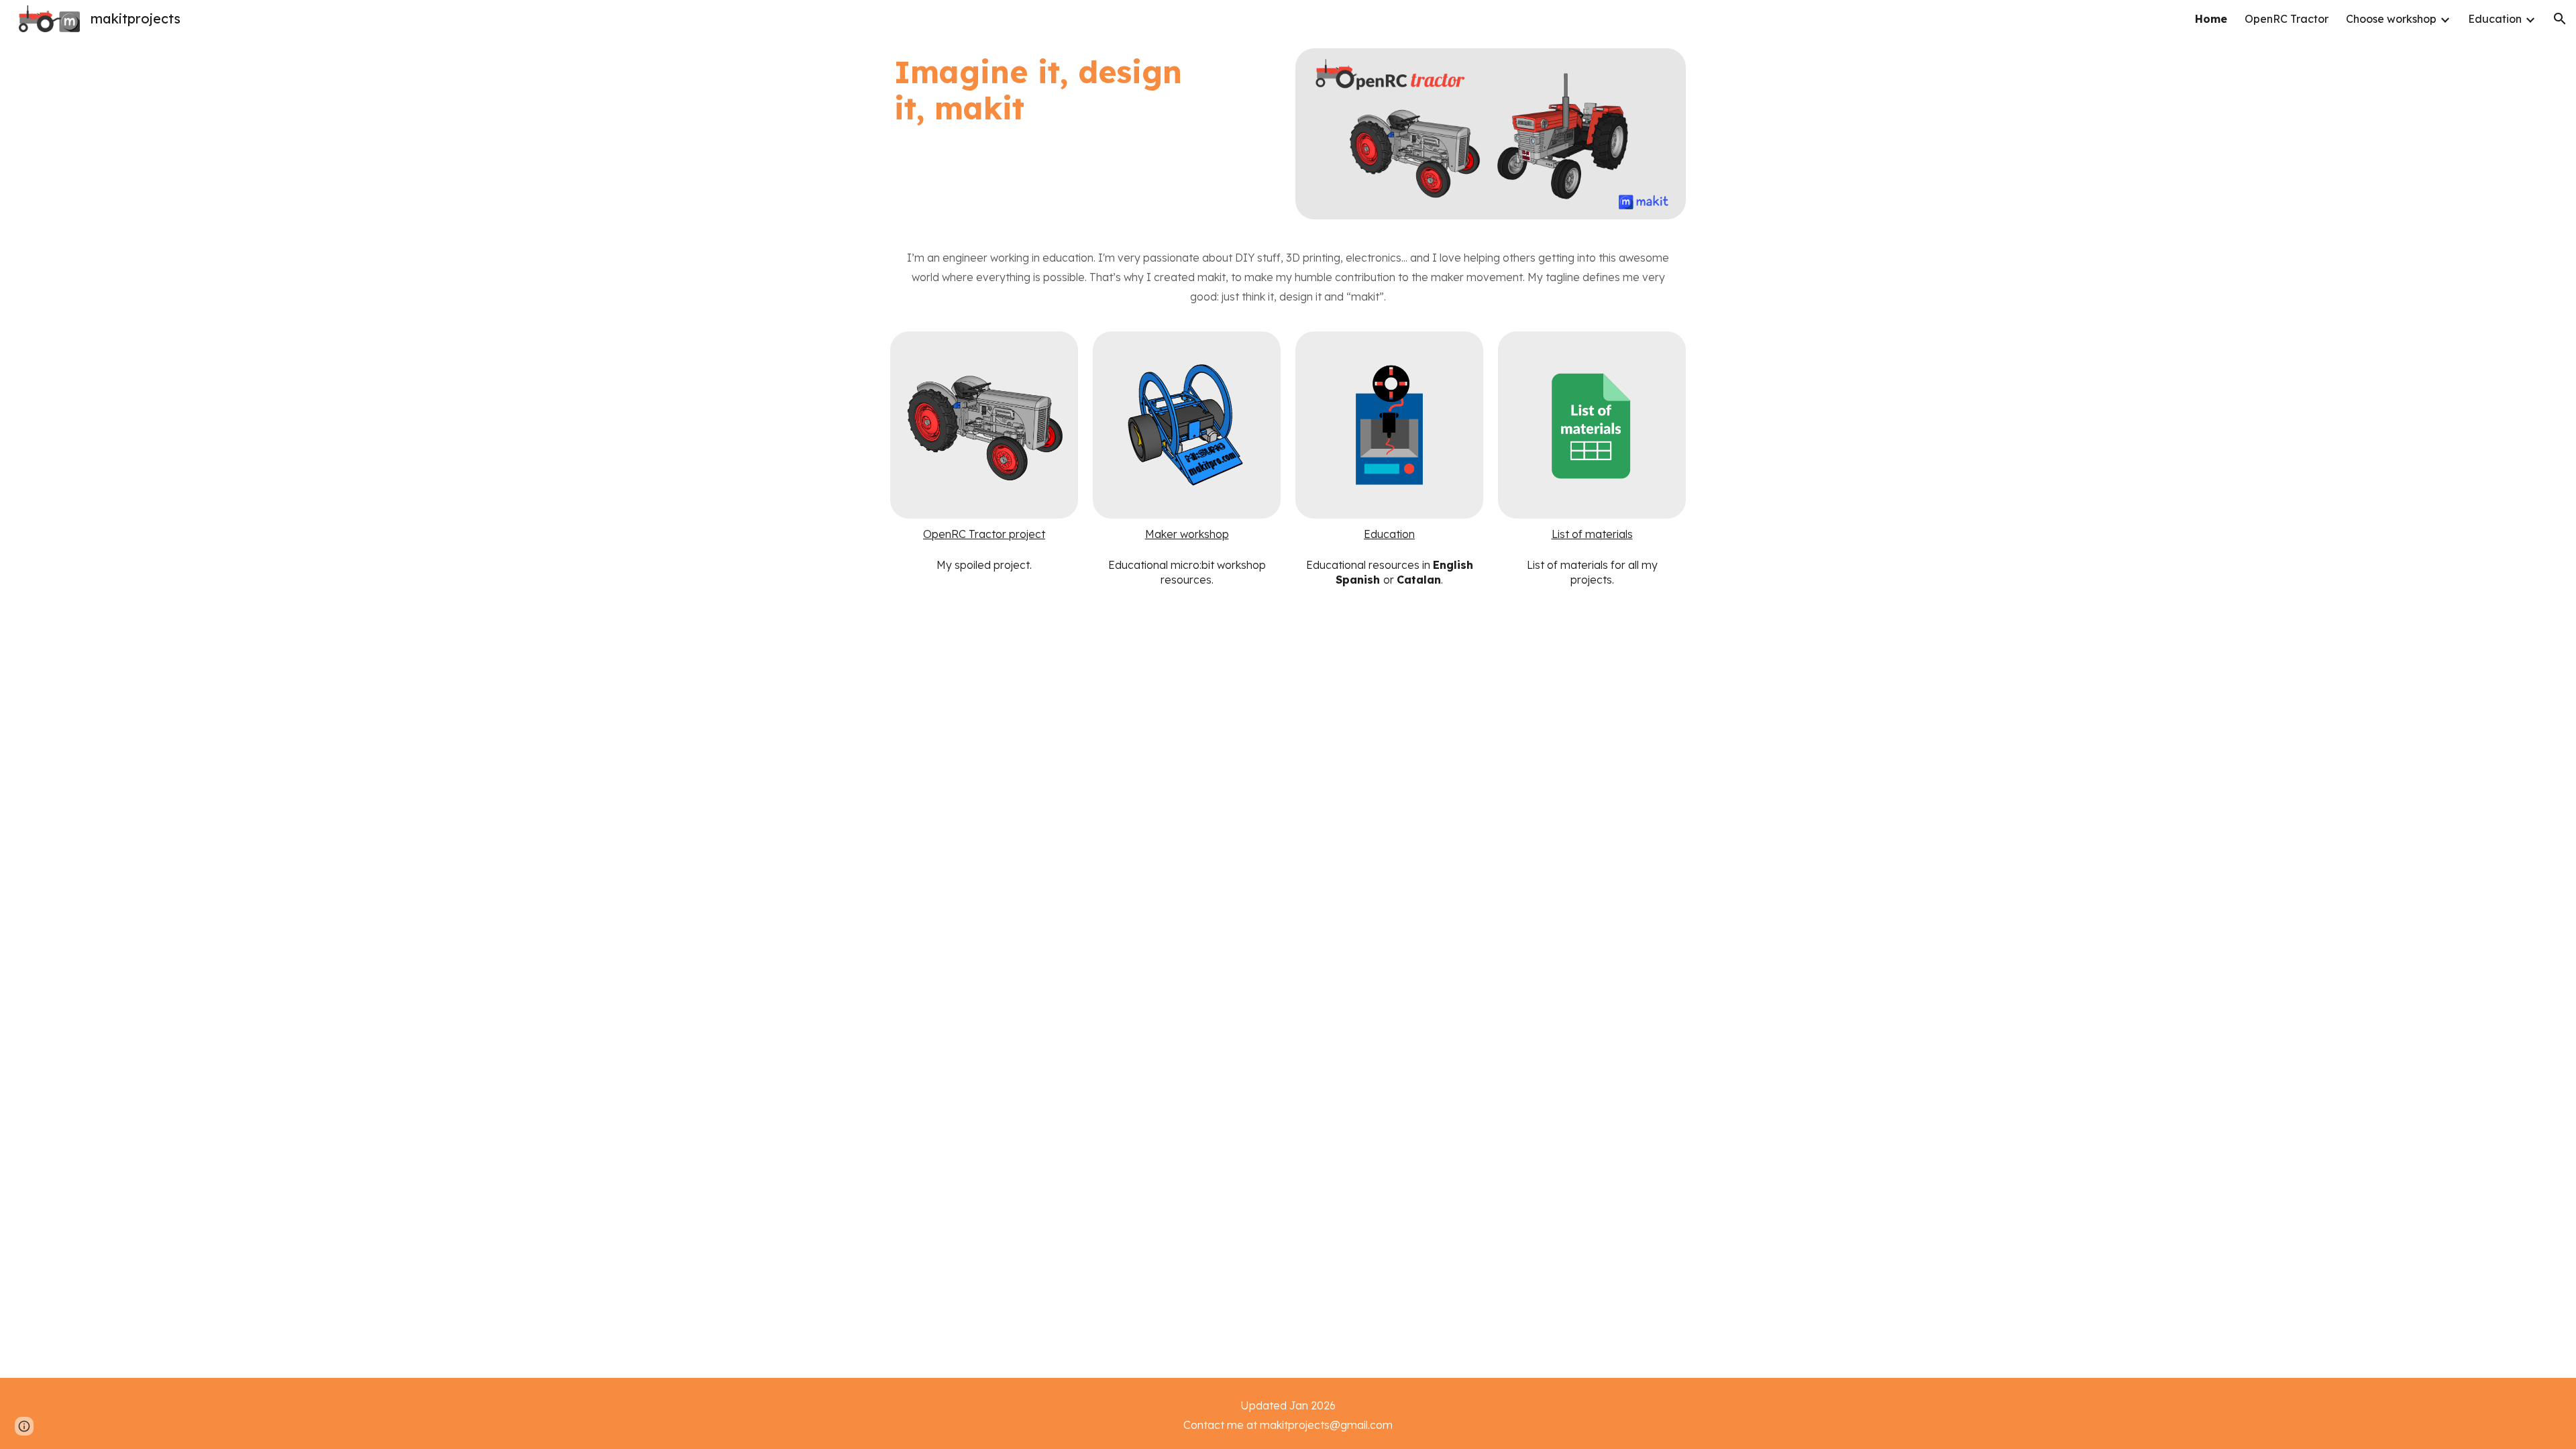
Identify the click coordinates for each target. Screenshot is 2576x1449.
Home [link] (2211, 19)
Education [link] (2495, 19)
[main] (1051, 90)
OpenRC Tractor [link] (2287, 19)
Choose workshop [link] (2391, 19)
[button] (2560, 19)
